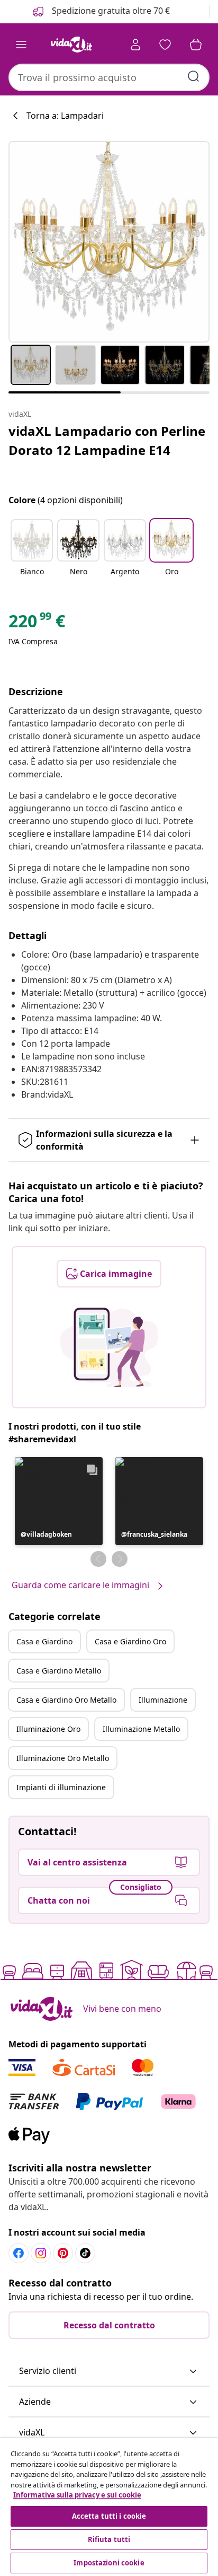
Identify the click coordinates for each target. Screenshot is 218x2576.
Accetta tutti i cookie (109, 2516)
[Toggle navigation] (21, 45)
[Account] (135, 45)
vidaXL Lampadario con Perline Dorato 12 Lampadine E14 (107, 440)
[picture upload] (109, 1347)
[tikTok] (85, 2253)
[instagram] (41, 2253)
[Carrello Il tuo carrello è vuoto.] (196, 45)
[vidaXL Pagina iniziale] (71, 45)
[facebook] (19, 2253)
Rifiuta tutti (109, 2539)
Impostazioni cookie (109, 2563)
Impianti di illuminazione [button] (61, 1787)
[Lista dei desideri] (165, 45)
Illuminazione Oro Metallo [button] (63, 1758)
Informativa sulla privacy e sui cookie (77, 2495)
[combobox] (109, 77)
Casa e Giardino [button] (44, 1641)
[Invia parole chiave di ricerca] (194, 76)
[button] (32, 554)
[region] (109, 2507)
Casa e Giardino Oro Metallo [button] (66, 1700)
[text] (37, 624)
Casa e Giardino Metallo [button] (59, 1671)
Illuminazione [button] (163, 1700)
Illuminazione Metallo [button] (141, 1729)
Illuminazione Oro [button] (48, 1729)
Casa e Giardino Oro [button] (130, 1641)
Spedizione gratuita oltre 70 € (110, 11)
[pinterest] (63, 2253)
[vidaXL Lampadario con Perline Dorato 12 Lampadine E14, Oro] (109, 242)
